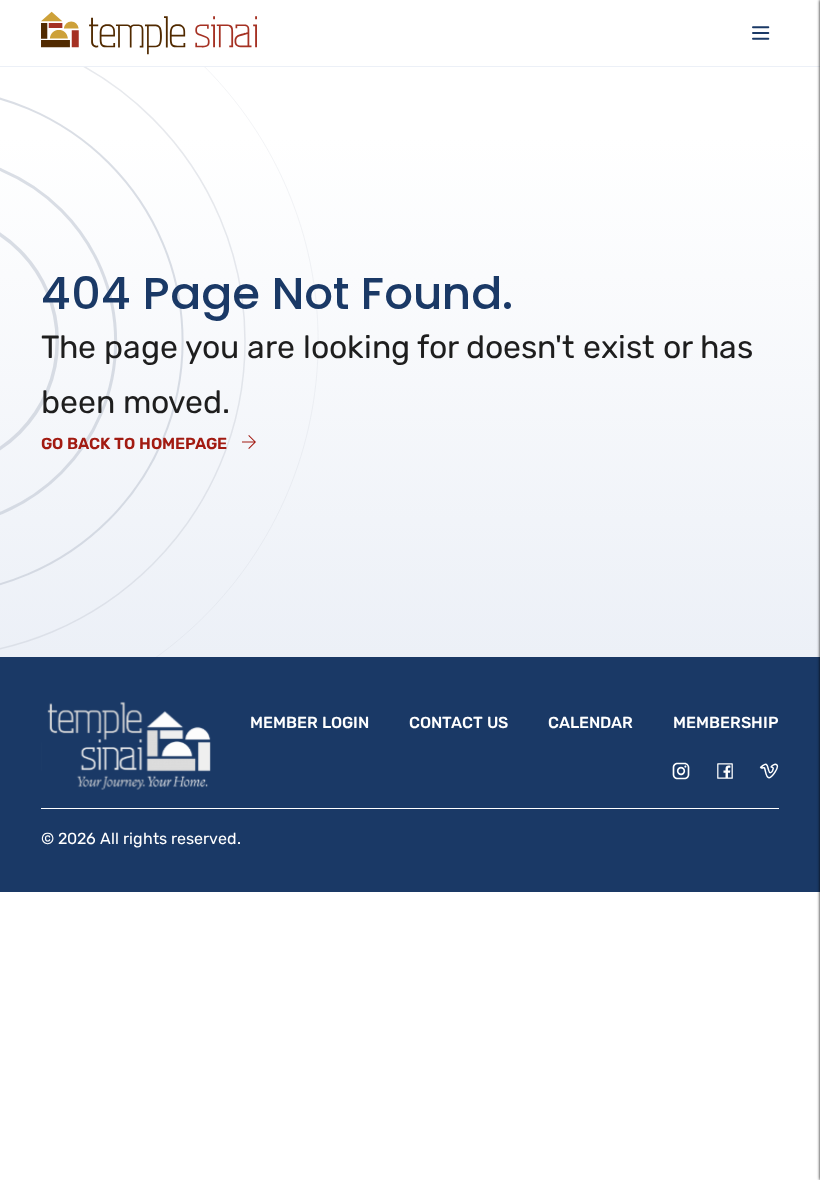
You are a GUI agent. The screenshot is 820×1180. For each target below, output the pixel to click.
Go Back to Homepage (134, 443)
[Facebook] (725, 771)
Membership (726, 722)
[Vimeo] (769, 771)
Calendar (590, 722)
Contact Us (458, 722)
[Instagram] (681, 771)
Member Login (309, 722)
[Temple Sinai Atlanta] (149, 33)
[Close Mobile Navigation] (761, 33)
